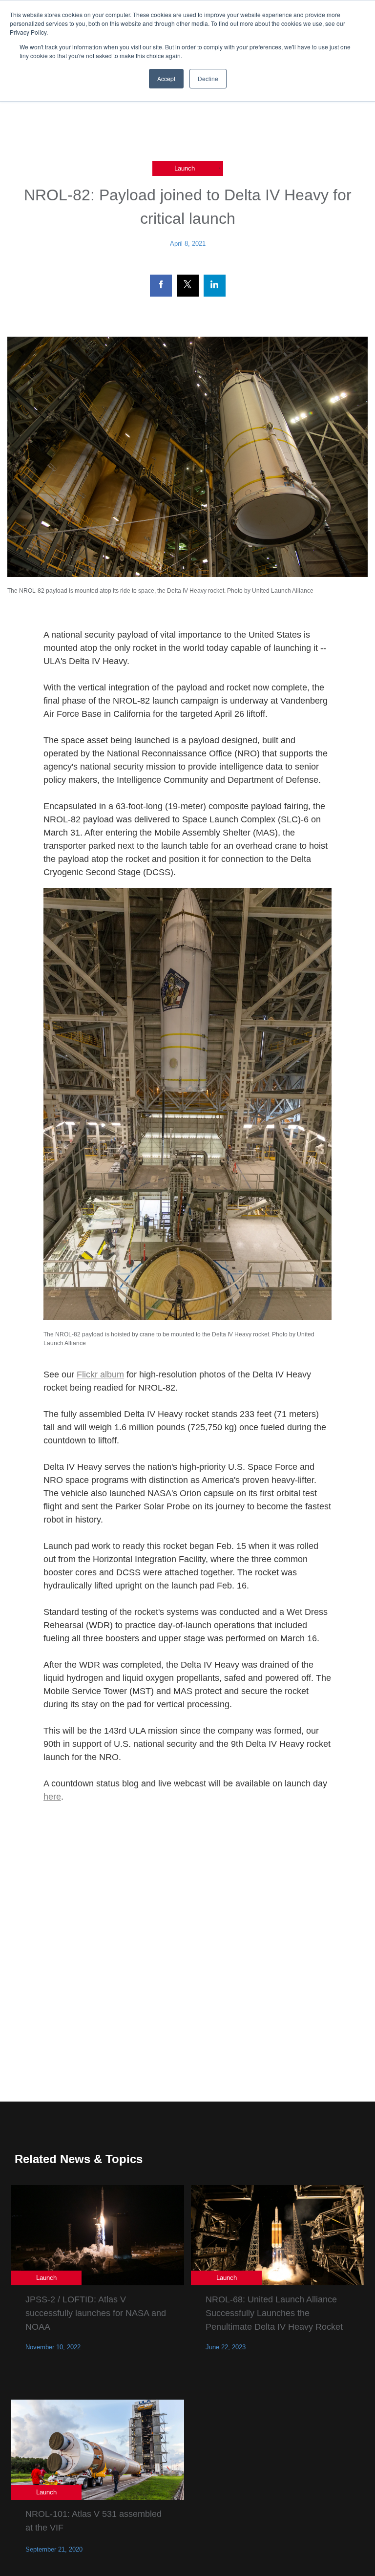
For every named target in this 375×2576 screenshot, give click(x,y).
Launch (185, 168)
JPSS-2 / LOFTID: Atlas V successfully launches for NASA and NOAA (96, 2313)
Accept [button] (166, 78)
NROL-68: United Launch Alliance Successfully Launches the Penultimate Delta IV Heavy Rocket (274, 2313)
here (52, 1797)
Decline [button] (208, 78)
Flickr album (100, 1374)
